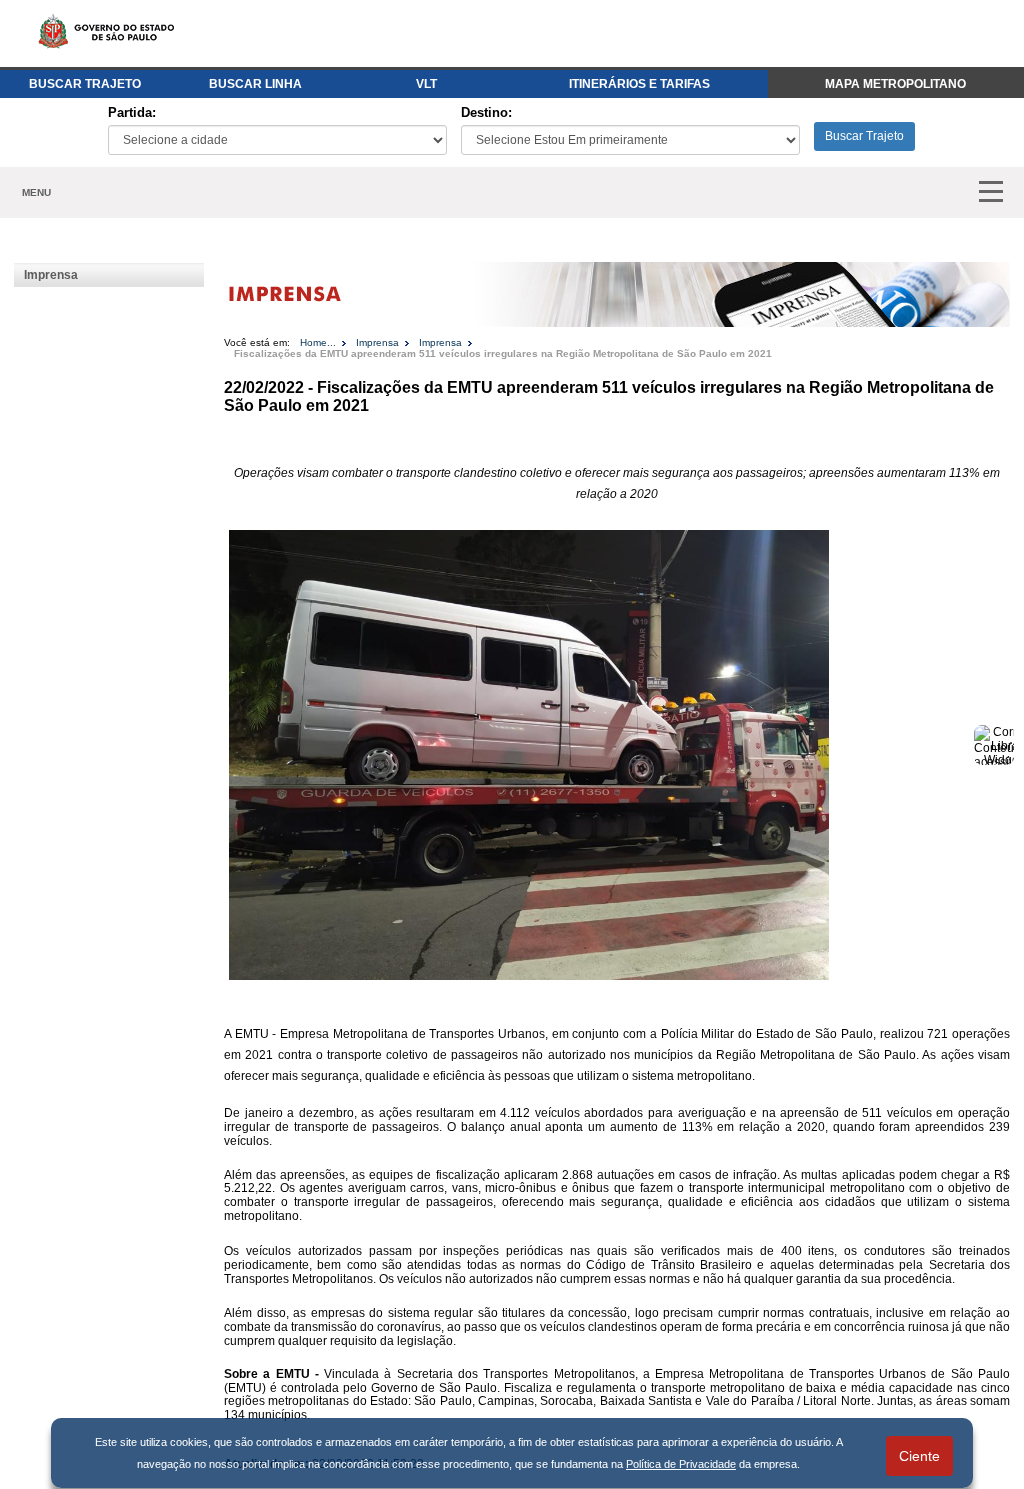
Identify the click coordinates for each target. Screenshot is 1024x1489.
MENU (36, 192)
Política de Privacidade (681, 1464)
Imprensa (51, 275)
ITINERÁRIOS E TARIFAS (639, 84)
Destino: (486, 112)
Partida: (132, 112)
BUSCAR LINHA (255, 84)
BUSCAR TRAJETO (85, 84)
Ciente (919, 1456)
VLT (426, 84)
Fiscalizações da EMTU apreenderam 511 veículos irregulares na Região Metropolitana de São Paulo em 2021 (503, 353)
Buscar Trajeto (864, 136)
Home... (318, 342)
